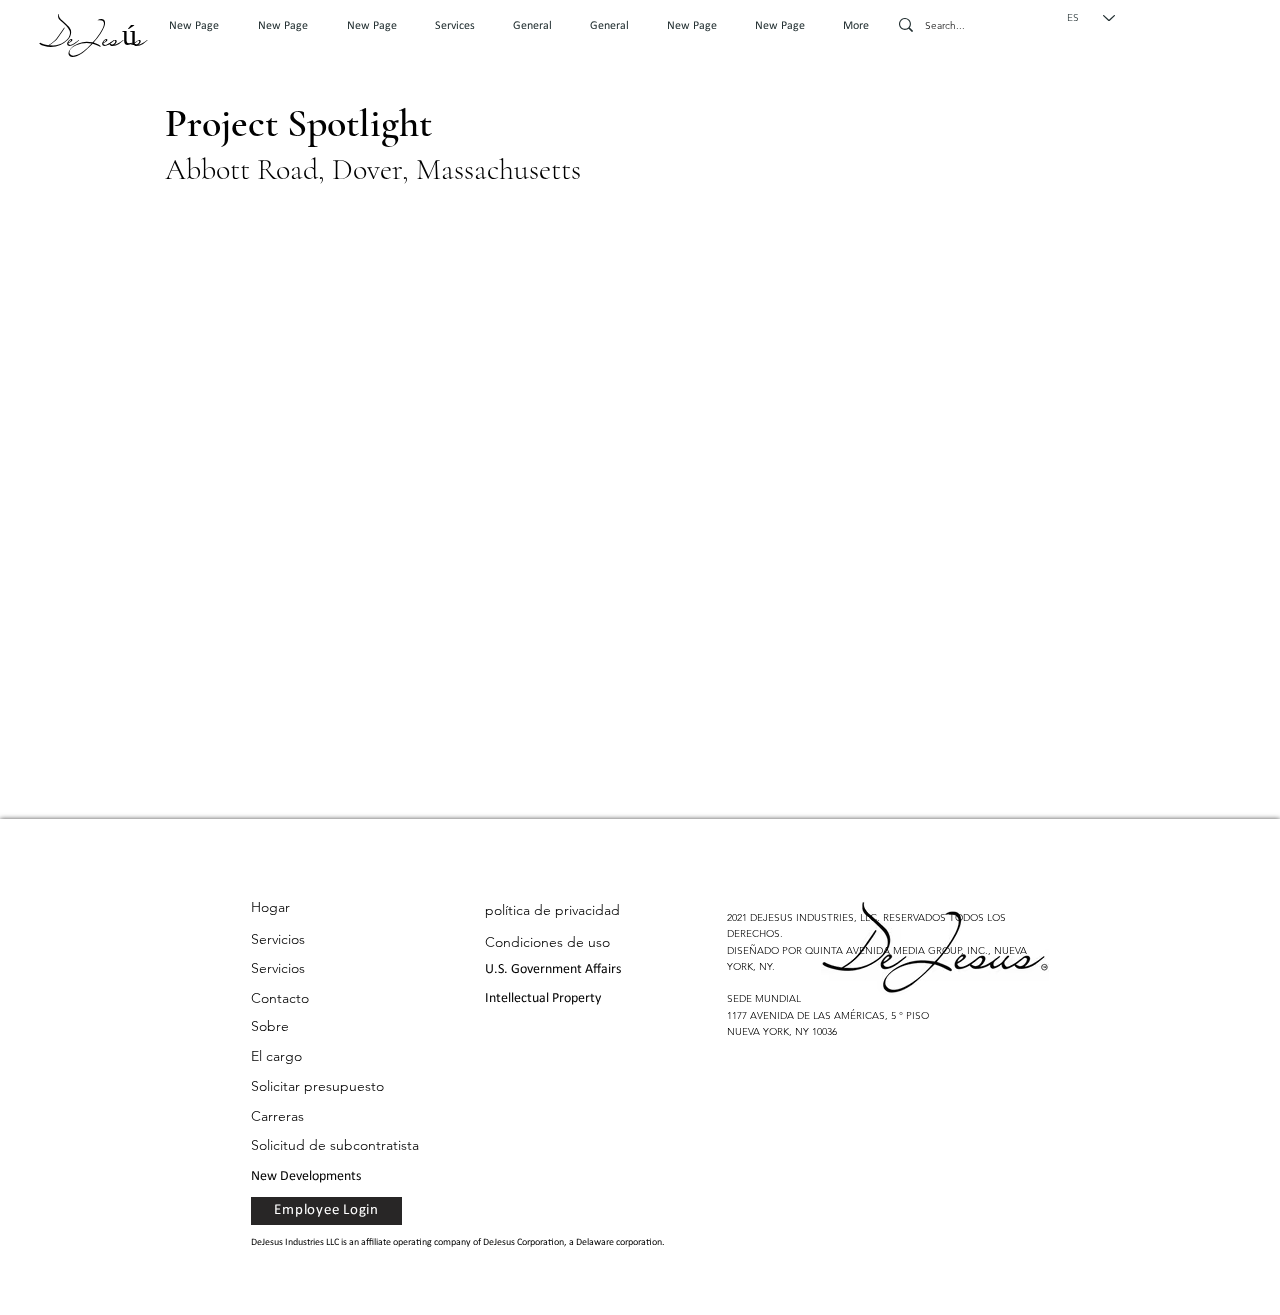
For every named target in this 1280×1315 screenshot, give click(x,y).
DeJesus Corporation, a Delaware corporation (572, 1242)
